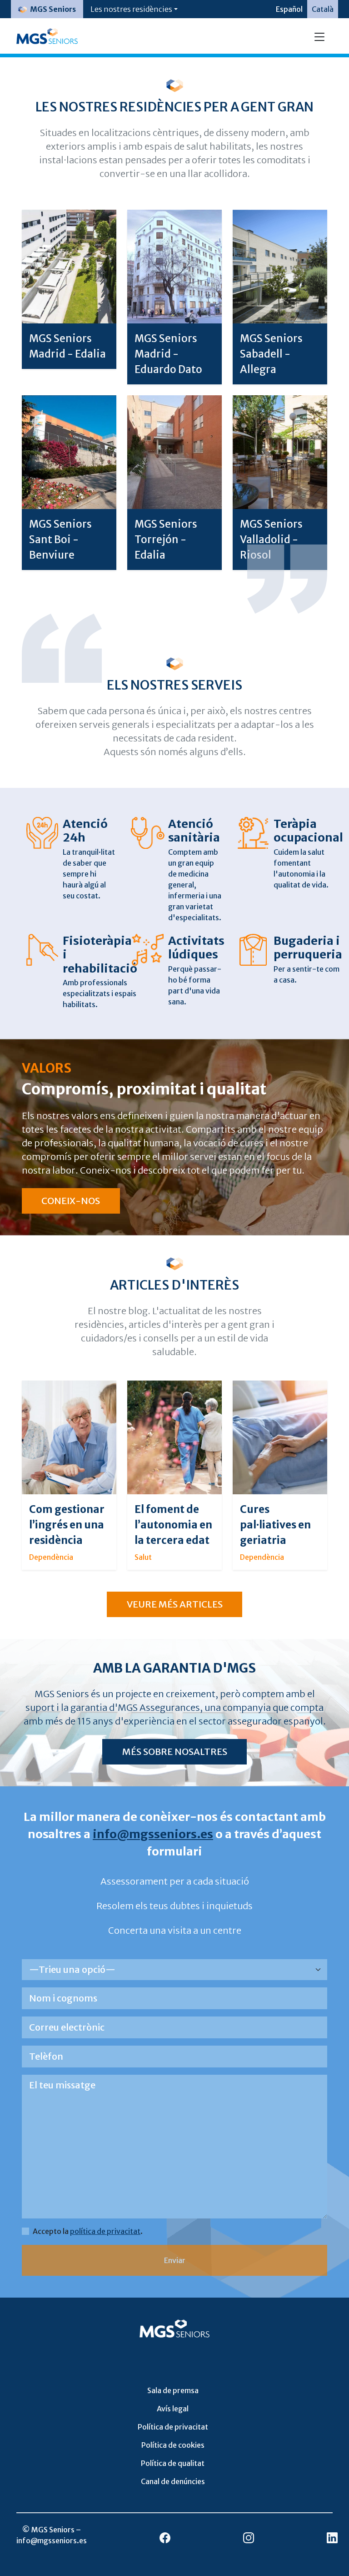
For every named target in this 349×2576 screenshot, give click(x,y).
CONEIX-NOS (71, 1201)
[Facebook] (165, 2537)
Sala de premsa (173, 2390)
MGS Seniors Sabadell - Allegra (271, 354)
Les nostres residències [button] (131, 9)
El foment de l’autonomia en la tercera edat (173, 1525)
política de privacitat (105, 2231)
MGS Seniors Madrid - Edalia (67, 346)
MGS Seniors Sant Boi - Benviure (60, 539)
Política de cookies (173, 2445)
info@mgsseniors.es (153, 1834)
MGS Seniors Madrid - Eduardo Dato (168, 354)
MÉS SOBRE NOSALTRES (175, 1752)
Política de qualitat (173, 2463)
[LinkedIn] (332, 2537)
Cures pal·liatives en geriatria (275, 1525)
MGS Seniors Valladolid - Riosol (271, 539)
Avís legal (173, 2409)
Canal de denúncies (173, 2481)
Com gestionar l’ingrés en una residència (67, 1525)
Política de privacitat (173, 2427)
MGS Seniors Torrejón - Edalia (166, 539)
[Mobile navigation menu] (319, 36)
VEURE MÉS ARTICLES (175, 1604)
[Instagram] (249, 2537)
